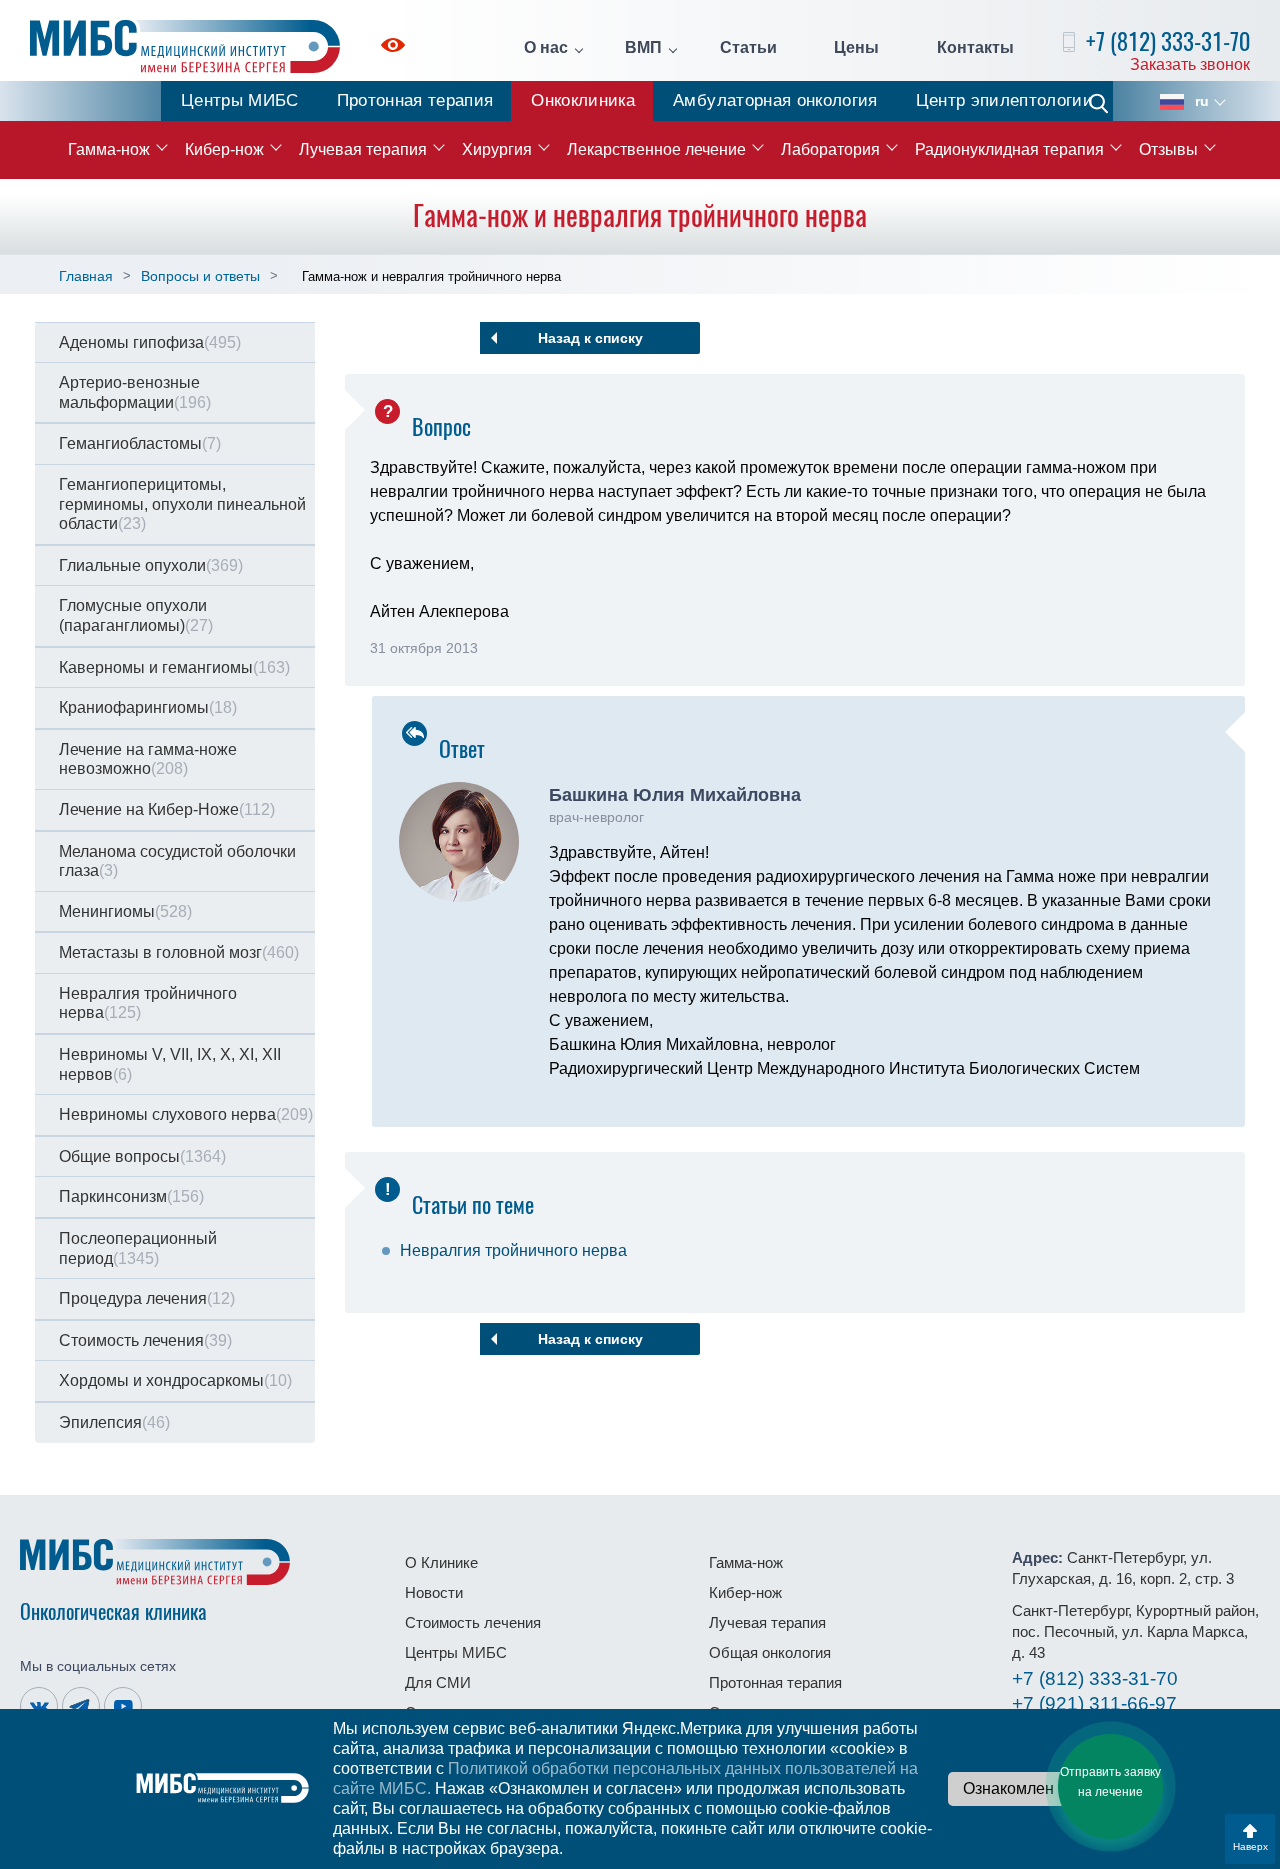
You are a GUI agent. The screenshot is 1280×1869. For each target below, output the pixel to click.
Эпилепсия (114, 1422)
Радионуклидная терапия (1009, 149)
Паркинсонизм (131, 1196)
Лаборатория (830, 149)
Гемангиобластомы (140, 443)
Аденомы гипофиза (150, 342)
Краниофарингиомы (148, 707)
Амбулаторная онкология (775, 100)
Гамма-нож (109, 149)
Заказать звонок (1190, 64)
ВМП (643, 48)
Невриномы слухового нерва (186, 1114)
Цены (856, 48)
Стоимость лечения (145, 1340)
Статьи (748, 48)
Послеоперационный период (138, 1248)
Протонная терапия (415, 100)
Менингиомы (125, 911)
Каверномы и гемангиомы (174, 667)
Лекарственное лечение (656, 149)
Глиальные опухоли (151, 565)
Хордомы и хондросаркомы (175, 1380)
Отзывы (1168, 149)
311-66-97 (1094, 1703)
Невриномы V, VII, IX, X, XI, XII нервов (170, 1064)
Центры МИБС (240, 100)
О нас (546, 48)
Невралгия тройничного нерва (148, 1003)
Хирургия (497, 149)
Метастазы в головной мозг (179, 952)
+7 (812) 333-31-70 (1168, 41)
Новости (434, 1592)
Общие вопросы (142, 1156)
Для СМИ (438, 1682)
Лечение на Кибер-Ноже (167, 809)
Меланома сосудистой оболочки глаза (177, 861)
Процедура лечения (147, 1298)
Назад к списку (590, 338)
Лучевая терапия (363, 149)
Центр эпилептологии (1004, 100)
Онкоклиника (583, 100)
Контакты (975, 48)
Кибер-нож (224, 149)
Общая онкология (770, 1652)
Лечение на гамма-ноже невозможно (148, 759)
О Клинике (441, 1562)
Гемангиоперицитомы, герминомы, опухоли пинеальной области (182, 504)
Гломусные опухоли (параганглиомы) (136, 615)
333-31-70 (1095, 1678)
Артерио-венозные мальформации (135, 392)
